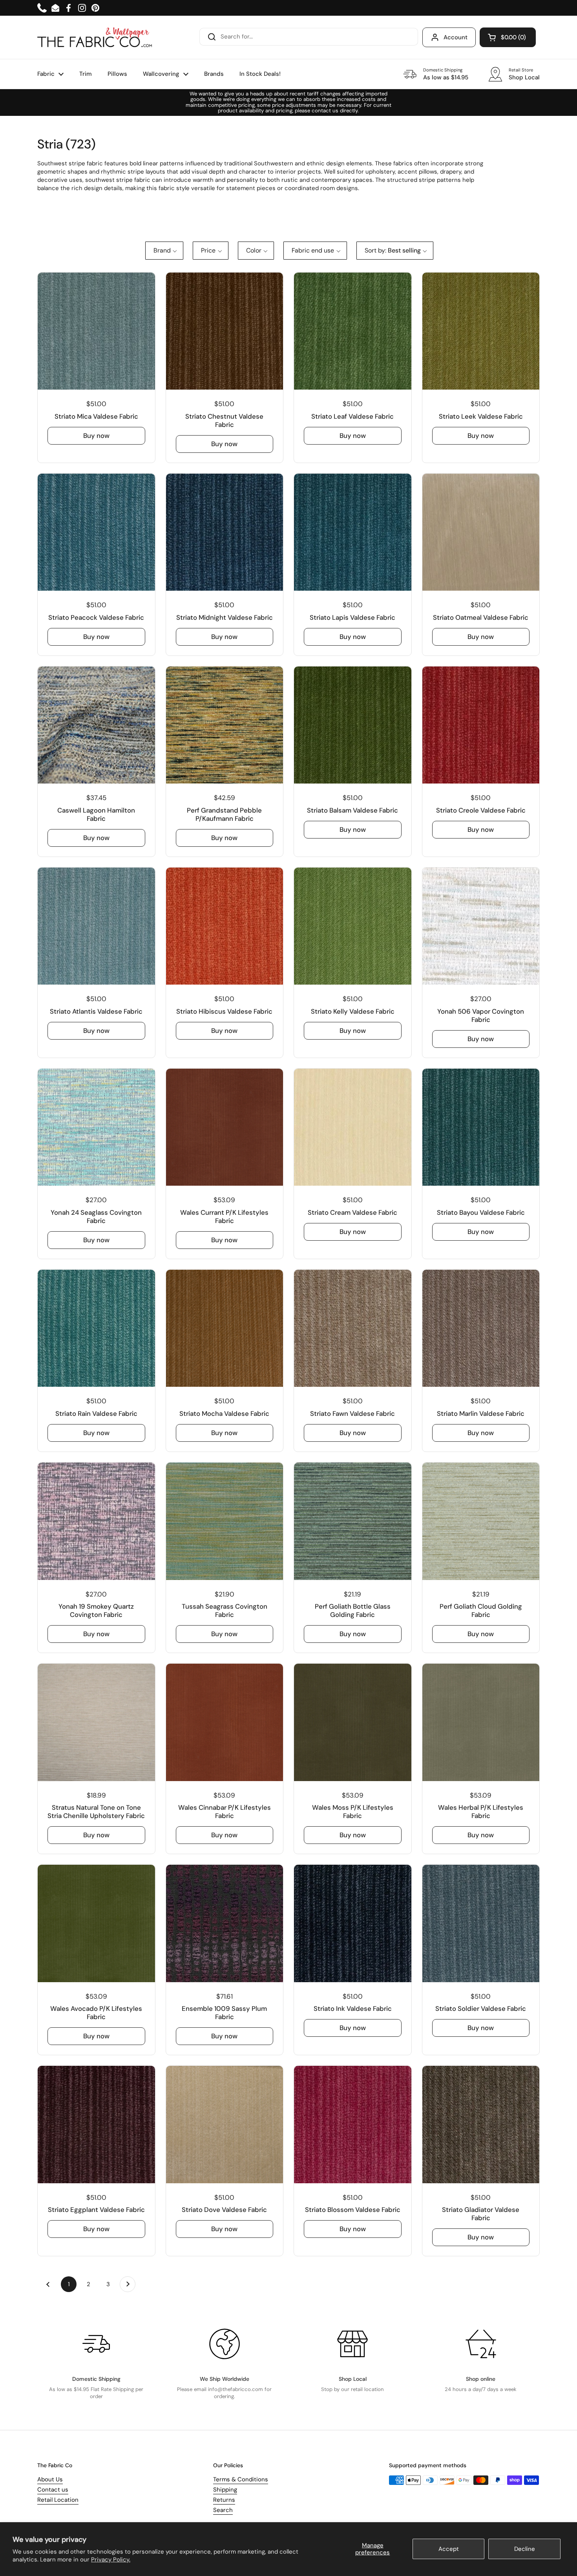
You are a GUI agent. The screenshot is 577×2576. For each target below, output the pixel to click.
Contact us (53, 2490)
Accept (449, 2549)
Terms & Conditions (241, 2479)
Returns (224, 2500)
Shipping (225, 2490)
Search (223, 2510)
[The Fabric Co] (95, 37)
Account (456, 37)
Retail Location (58, 2500)
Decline (525, 2549)
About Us (50, 2479)
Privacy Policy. (111, 2560)
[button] (508, 37)
